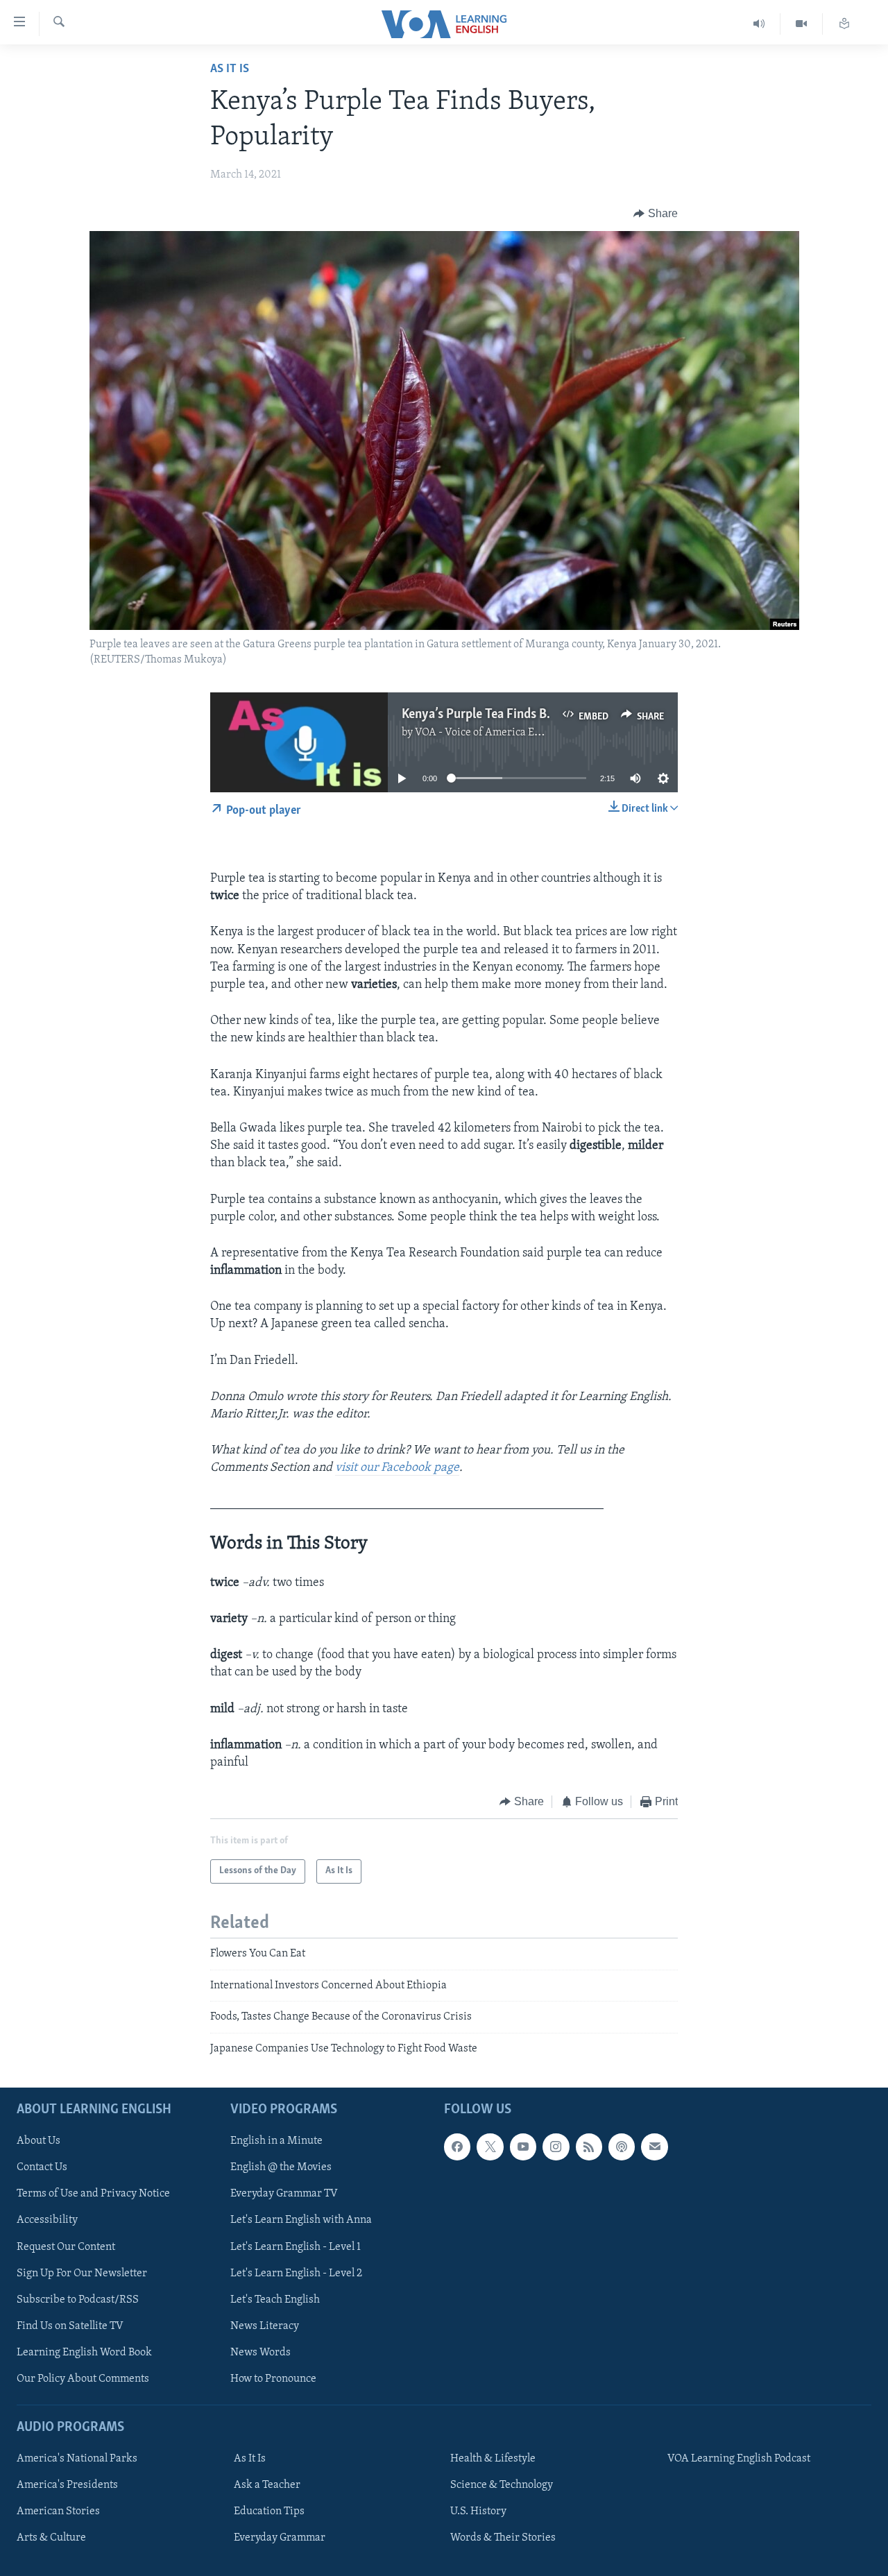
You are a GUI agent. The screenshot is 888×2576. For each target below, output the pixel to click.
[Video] (802, 24)
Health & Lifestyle (493, 2459)
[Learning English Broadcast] (759, 24)
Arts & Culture (51, 2538)
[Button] (656, 214)
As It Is (230, 69)
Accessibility (47, 2221)
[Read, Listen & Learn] (844, 24)
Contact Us (42, 2167)
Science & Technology (502, 2485)
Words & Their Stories (503, 2538)
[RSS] (589, 2147)
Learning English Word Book (84, 2353)
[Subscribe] (654, 2147)
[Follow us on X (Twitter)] (490, 2147)
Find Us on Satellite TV (70, 2326)
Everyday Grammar (280, 2538)
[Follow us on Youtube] (523, 2147)
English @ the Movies (281, 2167)
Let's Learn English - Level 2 (296, 2274)
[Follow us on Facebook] (457, 2147)
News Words (261, 2353)
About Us (39, 2141)
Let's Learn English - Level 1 (296, 2247)
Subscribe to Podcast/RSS (78, 2300)
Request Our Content (66, 2247)
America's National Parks (77, 2459)
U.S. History (478, 2511)
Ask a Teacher (267, 2485)
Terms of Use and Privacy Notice (93, 2194)
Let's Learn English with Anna (301, 2221)
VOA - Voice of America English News (504, 733)
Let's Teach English (275, 2300)
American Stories (58, 2511)
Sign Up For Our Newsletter (82, 2274)
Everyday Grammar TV (284, 2194)
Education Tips (269, 2511)
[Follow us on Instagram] (556, 2147)
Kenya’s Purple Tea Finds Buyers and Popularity (531, 715)
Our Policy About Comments (83, 2379)
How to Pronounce (273, 2379)
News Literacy (265, 2326)
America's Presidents (67, 2485)
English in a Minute (276, 2141)
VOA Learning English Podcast (739, 2459)
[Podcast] (622, 2147)
